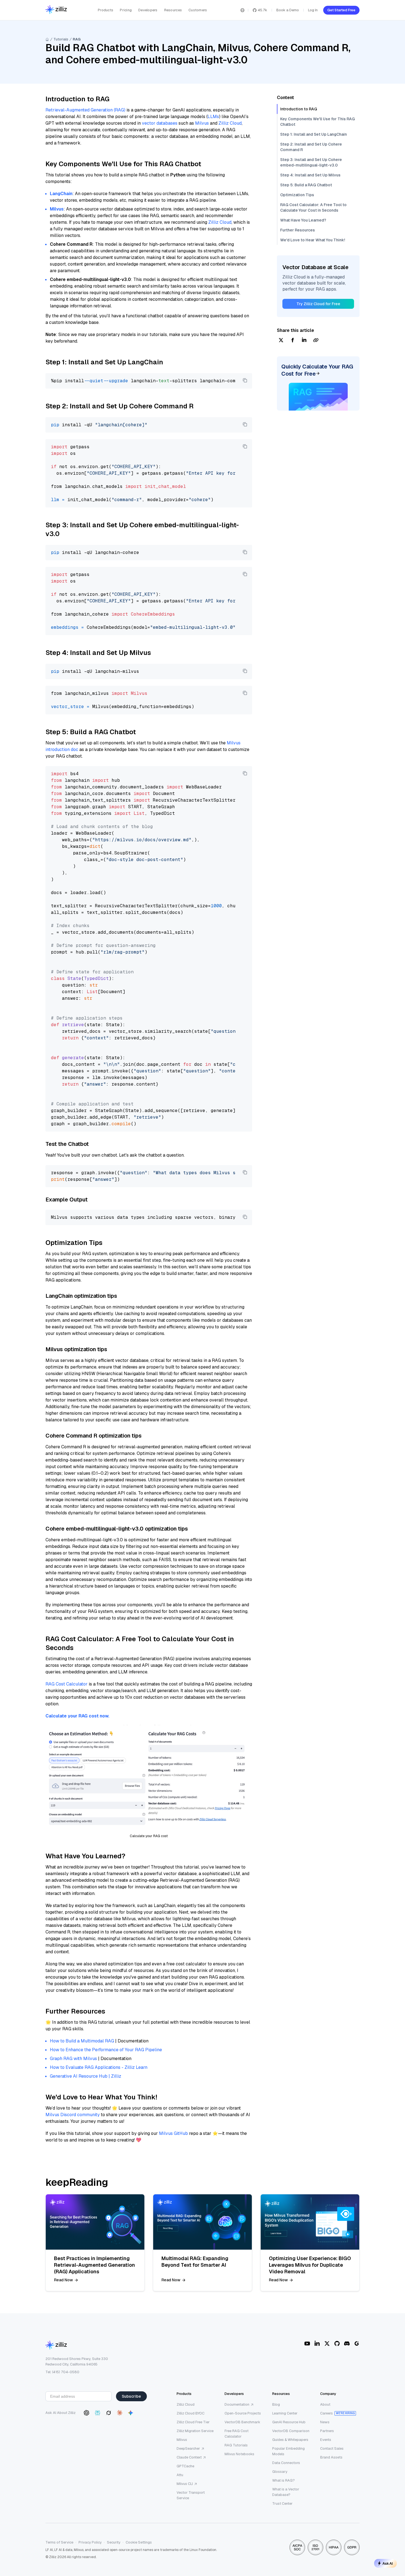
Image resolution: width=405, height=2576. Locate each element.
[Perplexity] (98, 2413)
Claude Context (189, 2457)
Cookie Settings (139, 2542)
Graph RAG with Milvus (73, 2059)
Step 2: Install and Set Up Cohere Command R (311, 147)
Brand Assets (331, 2457)
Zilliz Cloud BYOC (191, 2413)
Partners (327, 2431)
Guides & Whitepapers (290, 2440)
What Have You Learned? (303, 220)
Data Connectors (286, 2463)
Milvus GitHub (173, 2133)
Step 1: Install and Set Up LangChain (314, 134)
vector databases (160, 123)
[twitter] (281, 341)
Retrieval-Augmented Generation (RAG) (85, 110)
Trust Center (282, 2503)
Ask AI (388, 2563)
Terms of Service (59, 2542)
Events (326, 2440)
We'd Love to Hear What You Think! (313, 240)
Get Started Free (341, 10)
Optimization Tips (297, 195)
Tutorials (61, 39)
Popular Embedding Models (288, 2451)
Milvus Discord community (73, 2115)
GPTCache (185, 2466)
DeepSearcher (188, 2448)
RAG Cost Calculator (67, 1684)
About (325, 2404)
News (325, 2422)
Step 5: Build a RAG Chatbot (306, 185)
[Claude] (120, 2413)
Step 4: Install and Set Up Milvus (310, 175)
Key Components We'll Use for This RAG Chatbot (318, 122)
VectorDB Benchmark (242, 2422)
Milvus (202, 123)
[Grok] (109, 2413)
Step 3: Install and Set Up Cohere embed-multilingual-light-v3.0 (311, 162)
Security (114, 2542)
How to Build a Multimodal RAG (82, 2041)
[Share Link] (316, 341)
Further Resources (298, 230)
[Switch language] (242, 10)
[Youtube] (307, 2343)
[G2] (357, 2343)
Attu (180, 2475)
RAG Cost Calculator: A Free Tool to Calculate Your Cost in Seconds (313, 207)
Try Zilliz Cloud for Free (318, 304)
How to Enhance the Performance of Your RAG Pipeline (106, 2050)
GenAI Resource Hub (289, 2422)
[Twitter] (327, 2343)
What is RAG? (283, 2480)
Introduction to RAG (299, 109)
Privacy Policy (90, 2542)
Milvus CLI (185, 2484)
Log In (313, 10)
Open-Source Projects (243, 2413)
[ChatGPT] (87, 2413)
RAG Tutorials (236, 2445)
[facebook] (293, 341)
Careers (326, 2413)
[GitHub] (337, 2343)
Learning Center (285, 2413)
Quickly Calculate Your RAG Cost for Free (317, 370)
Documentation (237, 2404)
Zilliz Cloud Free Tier (193, 2422)
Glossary (280, 2472)
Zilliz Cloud (230, 123)
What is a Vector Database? (286, 2492)
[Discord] (347, 2343)
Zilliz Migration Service (195, 2431)
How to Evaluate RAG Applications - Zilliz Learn (99, 2067)
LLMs (213, 117)
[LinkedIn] (317, 2343)
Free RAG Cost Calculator (237, 2434)
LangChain (61, 194)
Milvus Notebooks (239, 2454)
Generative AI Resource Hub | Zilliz (86, 2076)
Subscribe (131, 2396)
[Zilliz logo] (56, 10)
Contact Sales (332, 2448)
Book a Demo (288, 10)
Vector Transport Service (191, 2495)
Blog (276, 2404)
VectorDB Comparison (291, 2431)
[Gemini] (131, 2413)
